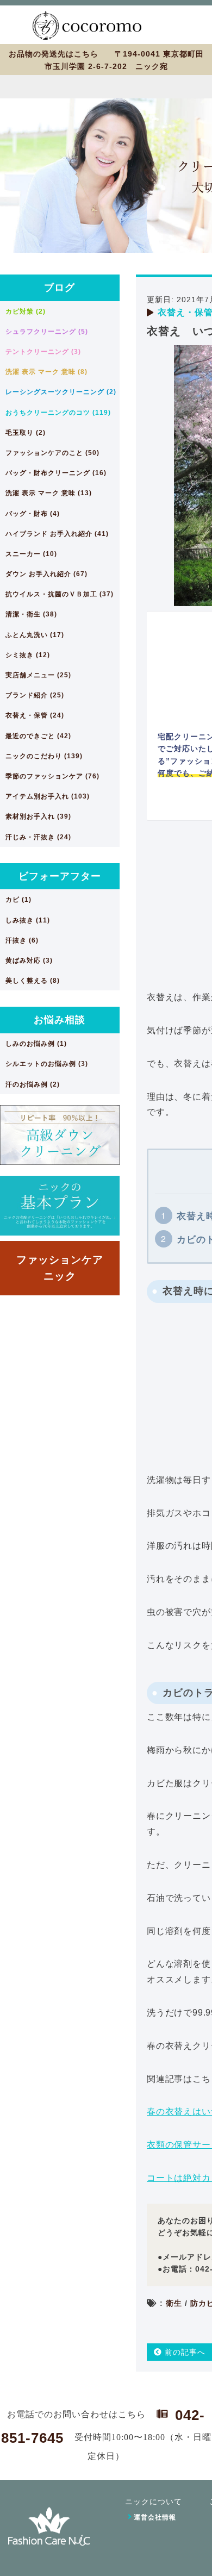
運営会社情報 (155, 2517)
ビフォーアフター (60, 876)
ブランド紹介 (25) (35, 695)
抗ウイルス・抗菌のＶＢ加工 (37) (60, 594)
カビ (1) (18, 900)
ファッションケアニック (60, 1268)
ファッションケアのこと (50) (52, 453)
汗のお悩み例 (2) (33, 1084)
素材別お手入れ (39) (38, 816)
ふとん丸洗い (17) (35, 635)
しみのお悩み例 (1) (36, 1044)
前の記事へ (184, 2352)
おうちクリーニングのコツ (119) (58, 413)
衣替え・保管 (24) (35, 715)
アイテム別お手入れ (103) (48, 796)
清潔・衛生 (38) (31, 614)
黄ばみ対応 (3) (29, 960)
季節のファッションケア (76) (52, 776)
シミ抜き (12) (28, 655)
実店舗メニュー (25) (38, 675)
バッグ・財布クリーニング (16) (56, 473)
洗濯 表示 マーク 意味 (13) (49, 493)
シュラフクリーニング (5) (47, 332)
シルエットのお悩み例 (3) (47, 1064)
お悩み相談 (60, 1020)
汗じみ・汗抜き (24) (38, 837)
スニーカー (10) (31, 554)
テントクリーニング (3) (43, 352)
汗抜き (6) (22, 940)
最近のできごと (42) (38, 736)
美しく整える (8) (33, 981)
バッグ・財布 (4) (33, 514)
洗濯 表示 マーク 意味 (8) (46, 372)
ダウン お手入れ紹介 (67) (46, 574)
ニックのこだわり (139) (44, 756)
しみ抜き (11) (28, 920)
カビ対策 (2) (26, 311)
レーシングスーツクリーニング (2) (61, 392)
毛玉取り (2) (26, 433)
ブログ (60, 288)
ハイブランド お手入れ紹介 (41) (57, 534)
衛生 (174, 2303)
